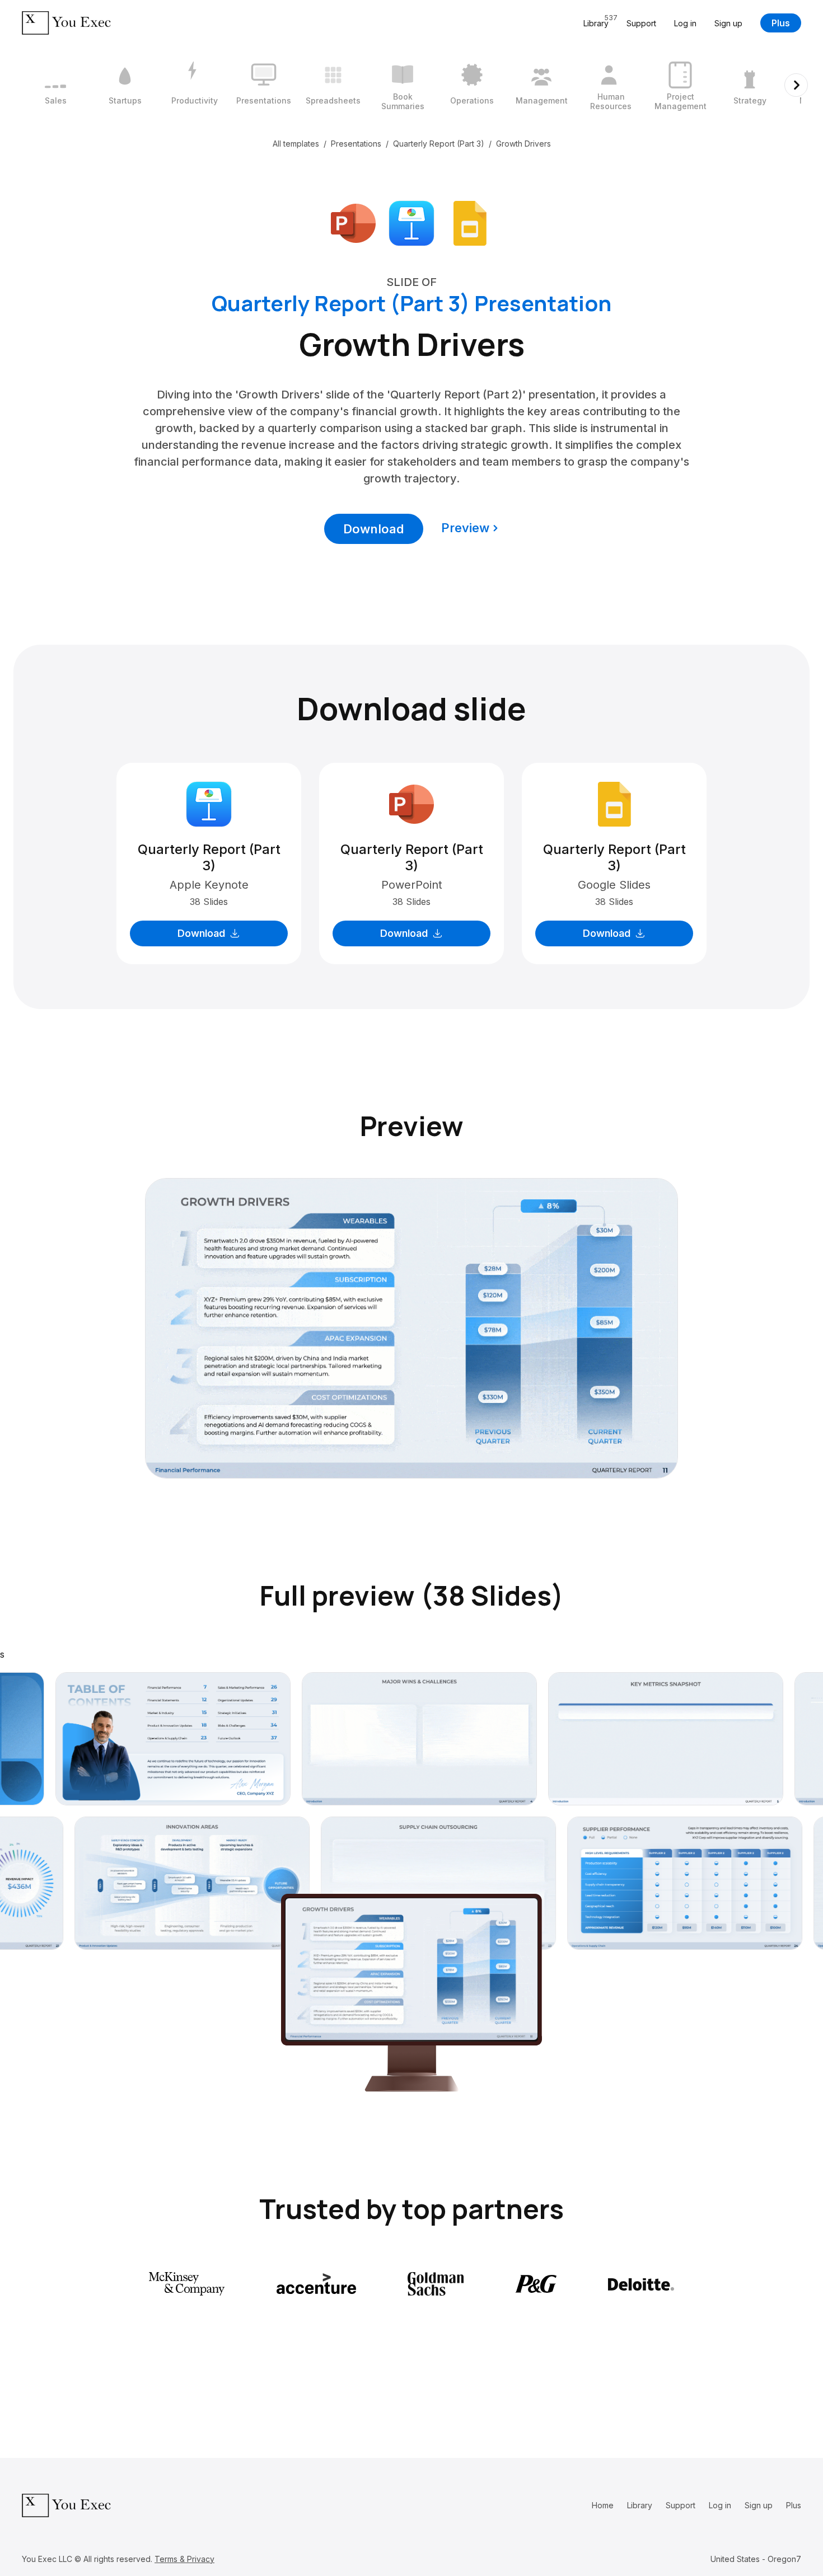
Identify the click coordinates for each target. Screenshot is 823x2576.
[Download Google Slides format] (470, 222)
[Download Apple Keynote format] (411, 222)
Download (374, 529)
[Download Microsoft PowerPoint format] (353, 222)
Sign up (728, 23)
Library (640, 2505)
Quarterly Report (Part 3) (439, 144)
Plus (781, 23)
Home (603, 2505)
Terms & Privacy (184, 2559)
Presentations (356, 144)
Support (641, 23)
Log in (685, 23)
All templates (296, 144)
